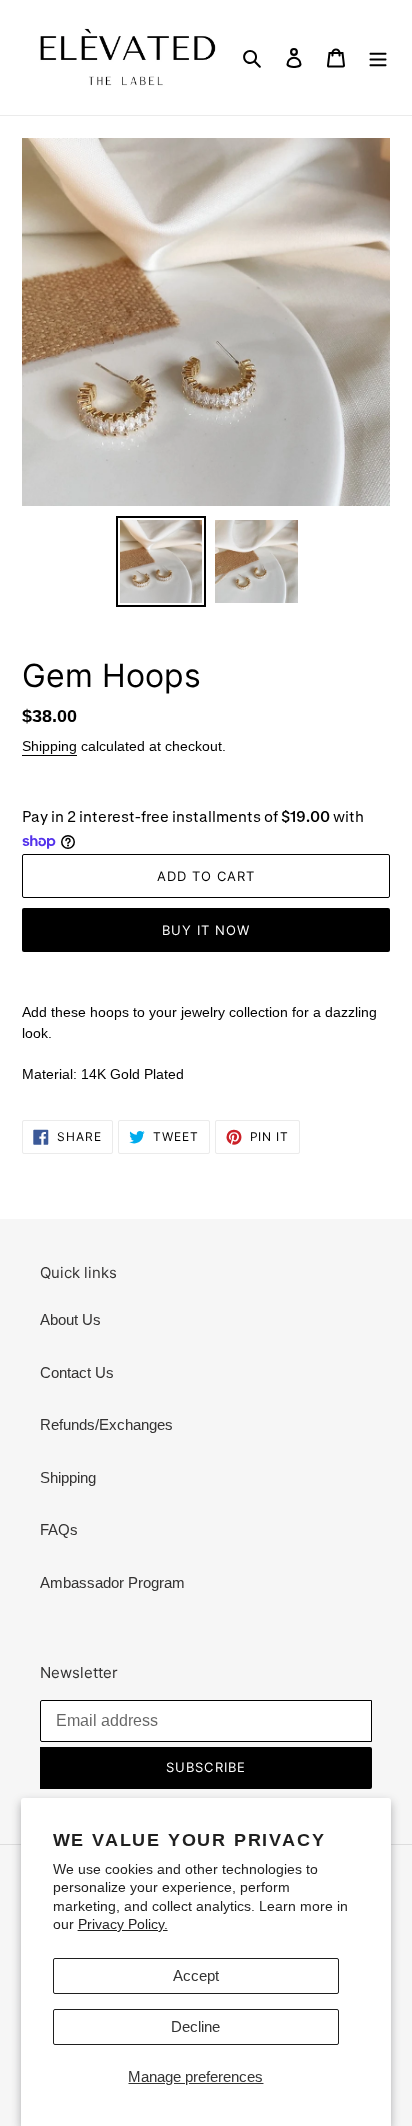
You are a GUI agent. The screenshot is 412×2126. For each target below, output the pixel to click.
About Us (70, 1319)
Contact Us (77, 1372)
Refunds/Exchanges (106, 1424)
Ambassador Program (112, 1582)
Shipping (49, 746)
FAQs (59, 1529)
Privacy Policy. (123, 1924)
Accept (196, 1975)
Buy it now (206, 930)
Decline (195, 2026)
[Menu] (378, 57)
